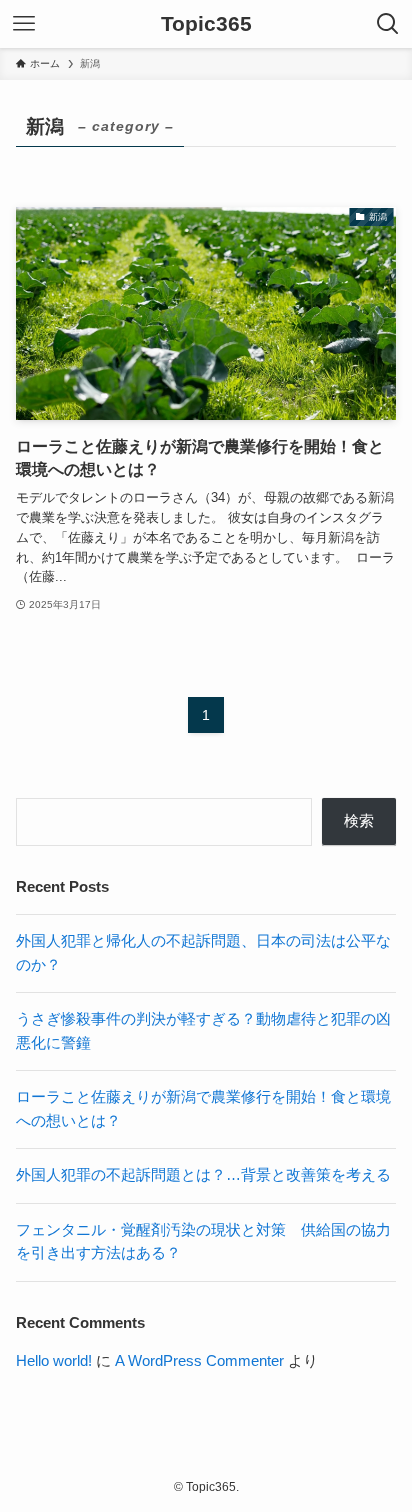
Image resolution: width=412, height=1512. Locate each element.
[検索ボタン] (388, 24)
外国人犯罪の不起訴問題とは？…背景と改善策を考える (203, 1175)
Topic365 (206, 24)
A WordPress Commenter (199, 1361)
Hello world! (54, 1361)
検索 (359, 821)
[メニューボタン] (24, 24)
